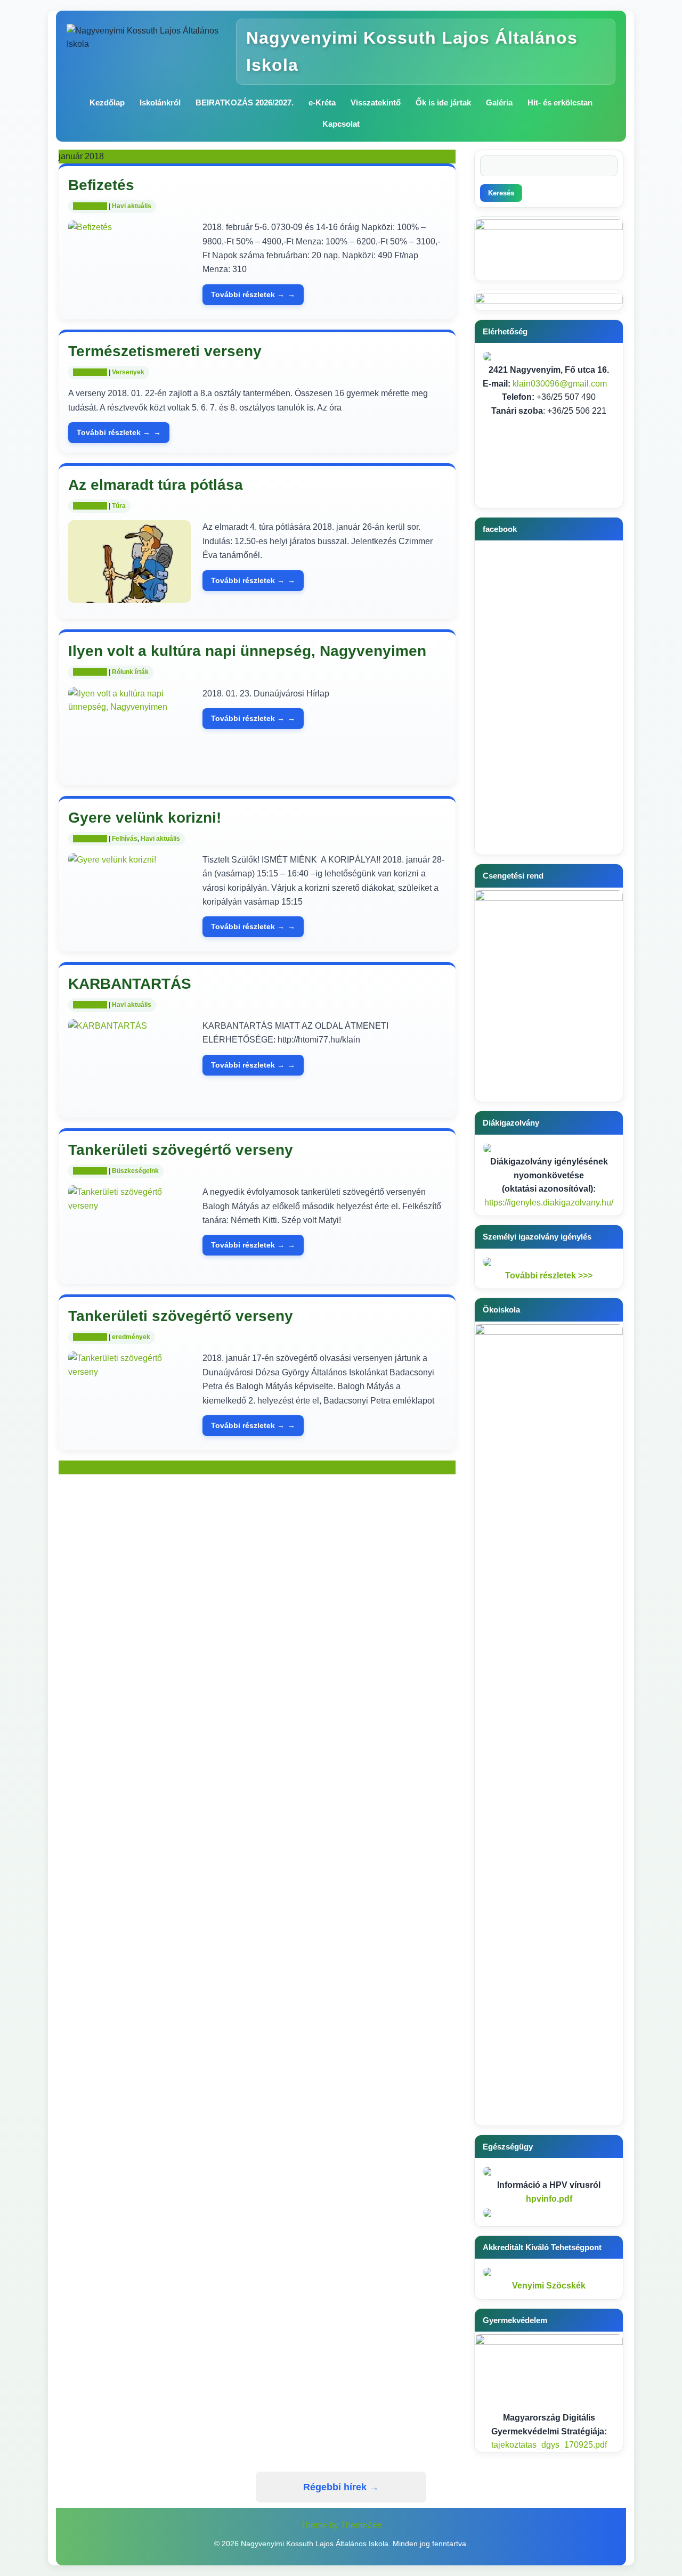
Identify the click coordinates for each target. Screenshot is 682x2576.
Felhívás (125, 839)
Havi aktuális (132, 206)
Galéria (499, 102)
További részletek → (248, 294)
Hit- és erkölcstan (560, 102)
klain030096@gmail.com (560, 384)
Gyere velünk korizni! (145, 818)
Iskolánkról (160, 102)
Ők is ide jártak (443, 102)
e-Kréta (322, 102)
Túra (119, 506)
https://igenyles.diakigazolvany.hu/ (549, 1203)
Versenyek (128, 372)
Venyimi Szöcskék (549, 2286)
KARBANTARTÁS (130, 984)
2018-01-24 (90, 506)
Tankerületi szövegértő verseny (181, 1150)
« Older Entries (87, 1467)
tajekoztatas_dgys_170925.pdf (549, 2445)
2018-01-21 (90, 1005)
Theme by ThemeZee (341, 2525)
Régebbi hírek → (341, 2487)
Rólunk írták (130, 672)
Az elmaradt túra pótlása (156, 485)
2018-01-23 (90, 672)
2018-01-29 (90, 206)
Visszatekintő (376, 102)
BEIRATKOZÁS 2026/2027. (245, 102)
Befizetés (101, 185)
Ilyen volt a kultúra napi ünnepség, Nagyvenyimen (247, 651)
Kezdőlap (107, 102)
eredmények (131, 1337)
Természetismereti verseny (165, 351)
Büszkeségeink (135, 1171)
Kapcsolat (341, 124)
